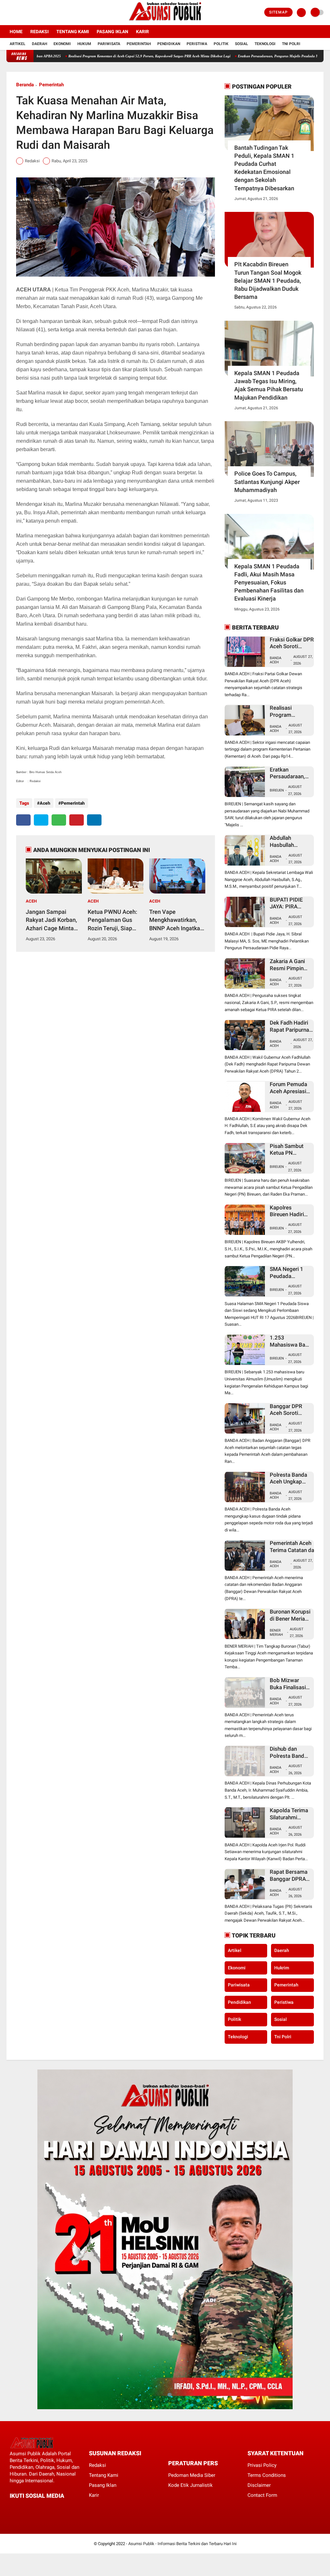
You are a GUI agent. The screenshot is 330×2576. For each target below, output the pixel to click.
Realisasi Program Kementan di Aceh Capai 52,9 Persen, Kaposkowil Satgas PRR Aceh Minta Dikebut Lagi (100, 56)
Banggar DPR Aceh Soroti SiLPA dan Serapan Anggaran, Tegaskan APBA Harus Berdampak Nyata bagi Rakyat (289, 1410)
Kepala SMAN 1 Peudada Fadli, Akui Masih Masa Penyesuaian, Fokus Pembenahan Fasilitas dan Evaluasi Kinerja (269, 582)
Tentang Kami (73, 32)
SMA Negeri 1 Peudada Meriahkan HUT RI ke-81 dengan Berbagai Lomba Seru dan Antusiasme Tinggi (290, 1273)
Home (16, 32)
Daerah (39, 44)
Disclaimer (259, 2485)
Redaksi (39, 32)
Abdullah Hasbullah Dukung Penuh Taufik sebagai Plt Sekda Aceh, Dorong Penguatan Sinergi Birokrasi (290, 842)
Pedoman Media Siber (192, 2475)
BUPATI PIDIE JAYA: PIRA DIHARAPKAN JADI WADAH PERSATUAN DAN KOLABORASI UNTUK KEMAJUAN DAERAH (287, 903)
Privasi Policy (262, 2465)
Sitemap (278, 12)
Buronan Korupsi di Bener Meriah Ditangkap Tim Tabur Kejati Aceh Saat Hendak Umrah (290, 1615)
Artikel (18, 44)
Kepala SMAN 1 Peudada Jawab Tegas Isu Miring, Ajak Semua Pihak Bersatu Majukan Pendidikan (269, 385)
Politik (221, 44)
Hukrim (282, 1968)
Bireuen (277, 790)
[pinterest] (77, 820)
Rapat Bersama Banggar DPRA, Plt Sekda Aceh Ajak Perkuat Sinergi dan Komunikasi (289, 1875)
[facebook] (8, 13)
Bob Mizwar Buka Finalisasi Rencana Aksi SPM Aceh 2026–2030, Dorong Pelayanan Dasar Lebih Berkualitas (290, 1684)
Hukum (84, 44)
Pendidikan (169, 44)
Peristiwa (197, 44)
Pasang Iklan (112, 32)
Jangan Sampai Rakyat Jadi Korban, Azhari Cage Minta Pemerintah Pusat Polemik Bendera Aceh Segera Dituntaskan (51, 920)
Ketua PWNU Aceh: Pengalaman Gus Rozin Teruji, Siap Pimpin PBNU (112, 920)
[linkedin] (94, 820)
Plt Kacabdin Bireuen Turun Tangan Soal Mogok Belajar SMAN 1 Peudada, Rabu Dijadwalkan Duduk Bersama (268, 280)
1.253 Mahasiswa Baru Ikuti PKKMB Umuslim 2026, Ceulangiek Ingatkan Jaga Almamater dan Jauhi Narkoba (290, 1341)
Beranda (25, 85)
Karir (142, 32)
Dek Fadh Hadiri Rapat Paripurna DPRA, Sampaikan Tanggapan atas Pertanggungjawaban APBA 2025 (296, 1026)
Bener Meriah (276, 1633)
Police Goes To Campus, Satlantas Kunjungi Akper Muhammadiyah (267, 482)
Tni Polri (291, 44)
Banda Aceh (276, 660)
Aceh (45, 803)
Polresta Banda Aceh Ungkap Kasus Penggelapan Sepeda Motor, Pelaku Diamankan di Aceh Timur (288, 1478)
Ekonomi (62, 44)
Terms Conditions (267, 2475)
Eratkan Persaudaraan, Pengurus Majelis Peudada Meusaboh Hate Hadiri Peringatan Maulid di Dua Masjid (290, 773)
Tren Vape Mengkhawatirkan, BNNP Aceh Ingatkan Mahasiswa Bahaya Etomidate (176, 920)
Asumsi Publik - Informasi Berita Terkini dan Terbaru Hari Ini (182, 2544)
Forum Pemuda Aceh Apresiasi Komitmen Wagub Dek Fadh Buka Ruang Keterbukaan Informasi (288, 1088)
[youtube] (34, 13)
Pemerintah (139, 44)
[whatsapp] (59, 820)
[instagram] (26, 13)
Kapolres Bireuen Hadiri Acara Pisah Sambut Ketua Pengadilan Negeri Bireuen (288, 1211)
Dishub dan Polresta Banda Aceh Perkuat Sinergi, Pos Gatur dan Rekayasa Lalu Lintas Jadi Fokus (288, 1752)
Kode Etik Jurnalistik (190, 2485)
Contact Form (262, 2495)
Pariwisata (109, 44)
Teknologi (265, 44)
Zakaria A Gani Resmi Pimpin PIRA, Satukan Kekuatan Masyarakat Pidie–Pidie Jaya (290, 965)
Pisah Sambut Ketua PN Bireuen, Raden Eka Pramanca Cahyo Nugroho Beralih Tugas (289, 1150)
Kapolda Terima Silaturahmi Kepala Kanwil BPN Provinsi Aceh (289, 1814)
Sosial (242, 44)
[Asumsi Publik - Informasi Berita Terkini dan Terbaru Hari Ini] (165, 21)
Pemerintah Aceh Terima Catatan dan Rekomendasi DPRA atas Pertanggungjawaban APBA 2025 (296, 1547)
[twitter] (17, 13)
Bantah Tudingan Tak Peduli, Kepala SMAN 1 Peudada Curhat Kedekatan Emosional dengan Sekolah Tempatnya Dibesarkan (264, 168)
